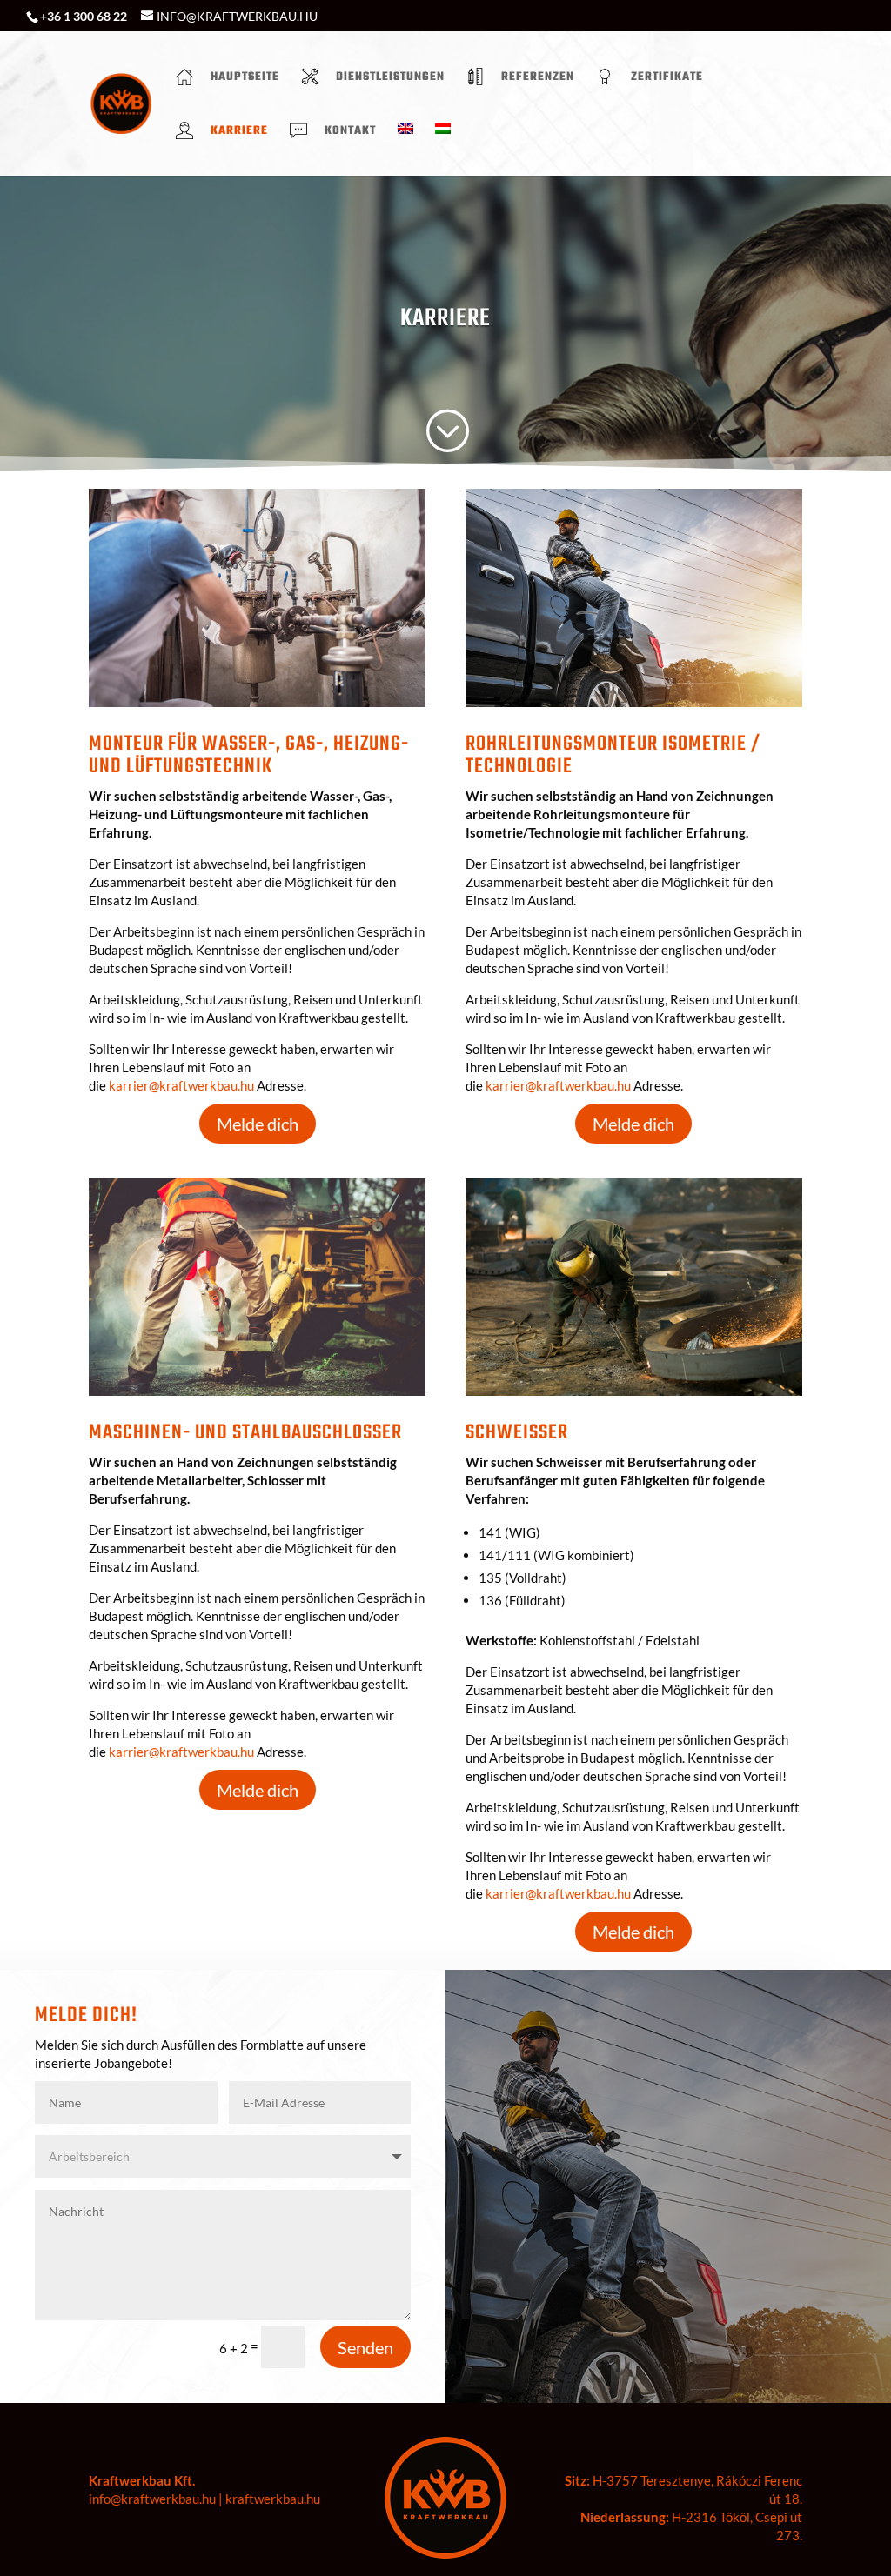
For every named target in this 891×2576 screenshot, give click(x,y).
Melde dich (258, 1124)
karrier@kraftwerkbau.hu (181, 1085)
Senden (365, 2347)
